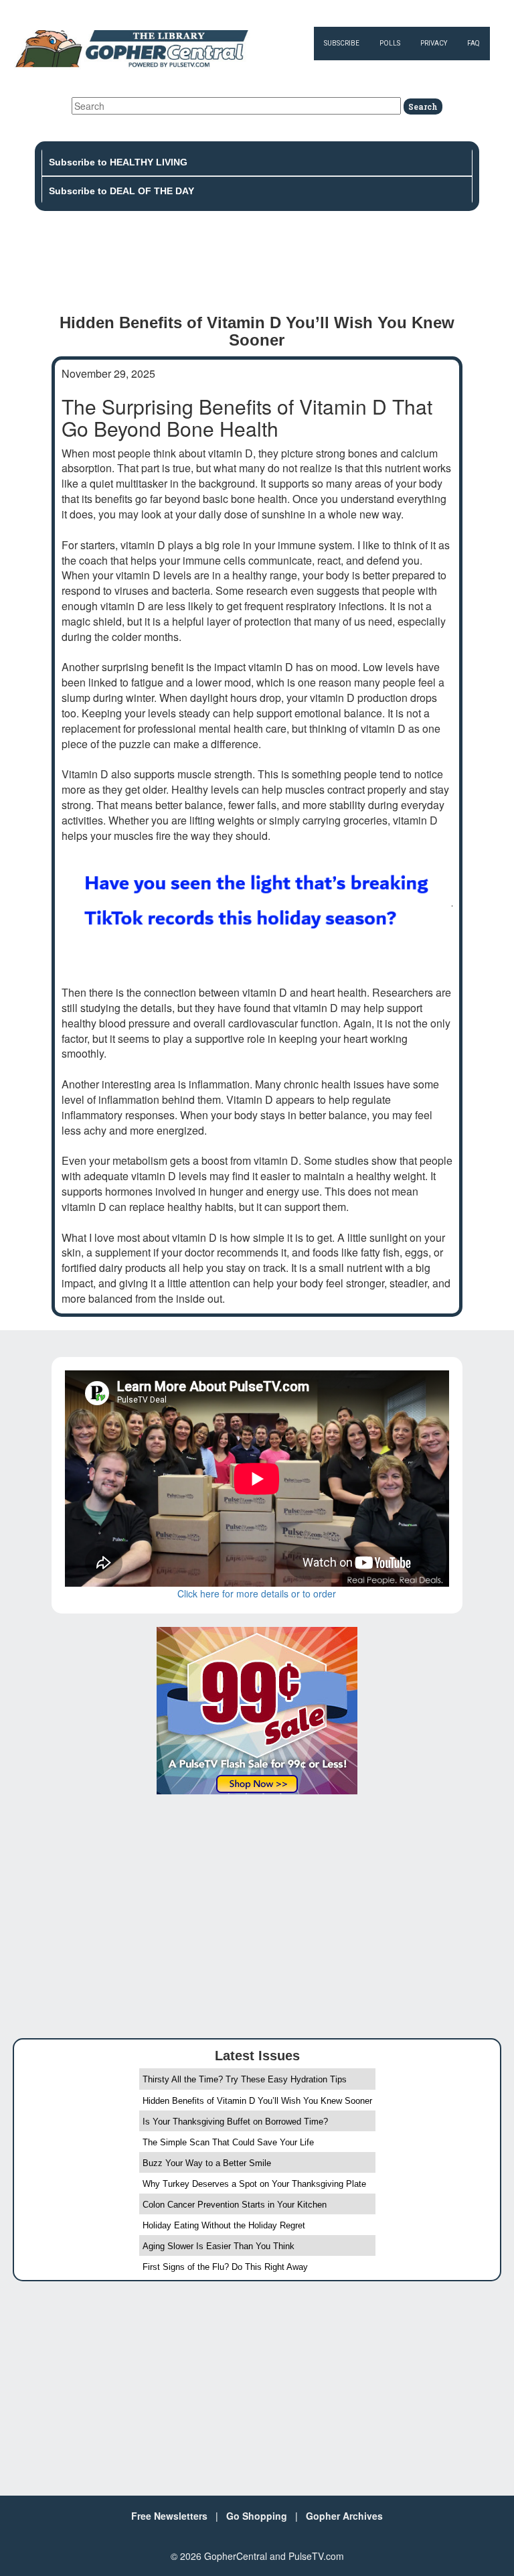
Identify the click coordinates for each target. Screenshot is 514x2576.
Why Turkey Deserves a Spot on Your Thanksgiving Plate (254, 2184)
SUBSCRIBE (342, 43)
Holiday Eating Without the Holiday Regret (224, 2225)
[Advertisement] (257, 268)
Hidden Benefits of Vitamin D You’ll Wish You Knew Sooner (257, 2101)
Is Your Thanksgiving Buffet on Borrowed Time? (235, 2122)
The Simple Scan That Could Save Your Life (228, 2142)
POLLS (390, 43)
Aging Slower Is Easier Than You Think (219, 2246)
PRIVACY (434, 43)
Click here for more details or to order (257, 1593)
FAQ (474, 43)
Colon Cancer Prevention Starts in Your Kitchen (235, 2205)
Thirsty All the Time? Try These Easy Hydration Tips (245, 2079)
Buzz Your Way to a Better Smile (207, 2163)
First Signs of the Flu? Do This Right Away (225, 2267)
